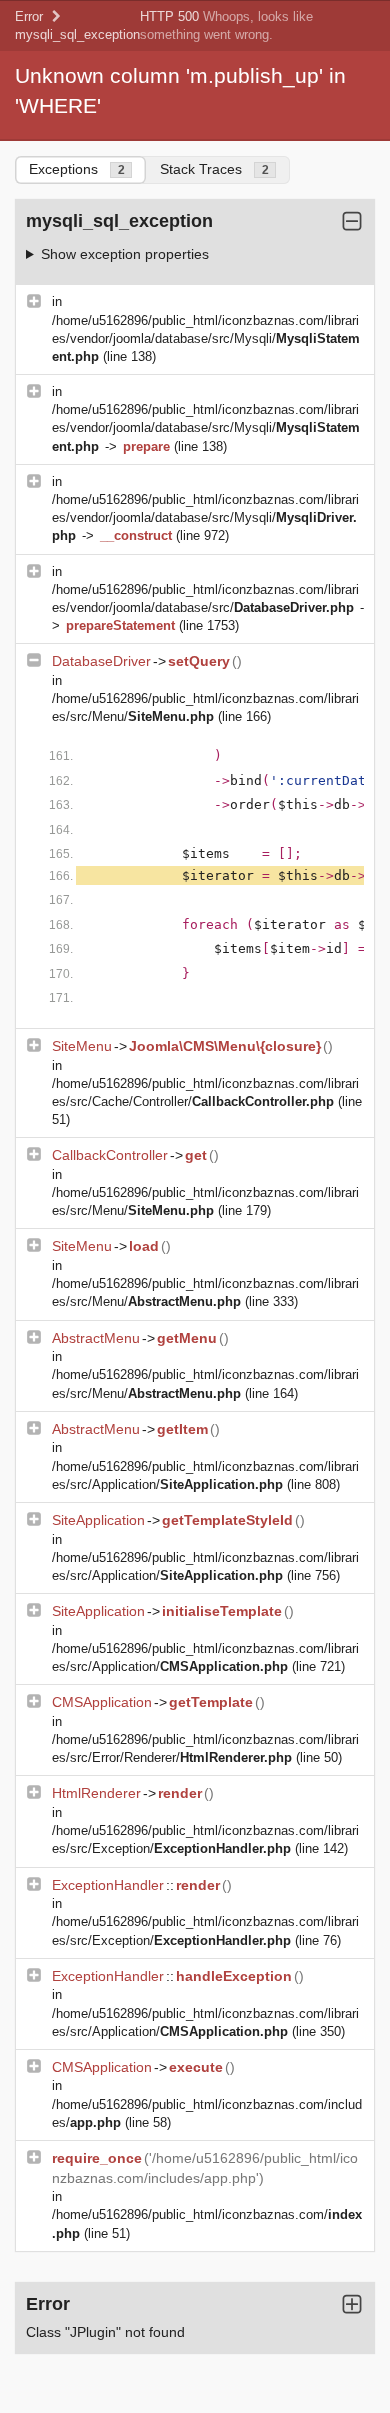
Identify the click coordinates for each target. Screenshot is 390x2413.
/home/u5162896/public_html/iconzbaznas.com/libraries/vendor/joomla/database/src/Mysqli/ (206, 338)
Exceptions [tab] (77, 169)
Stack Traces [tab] (214, 169)
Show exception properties (125, 254)
